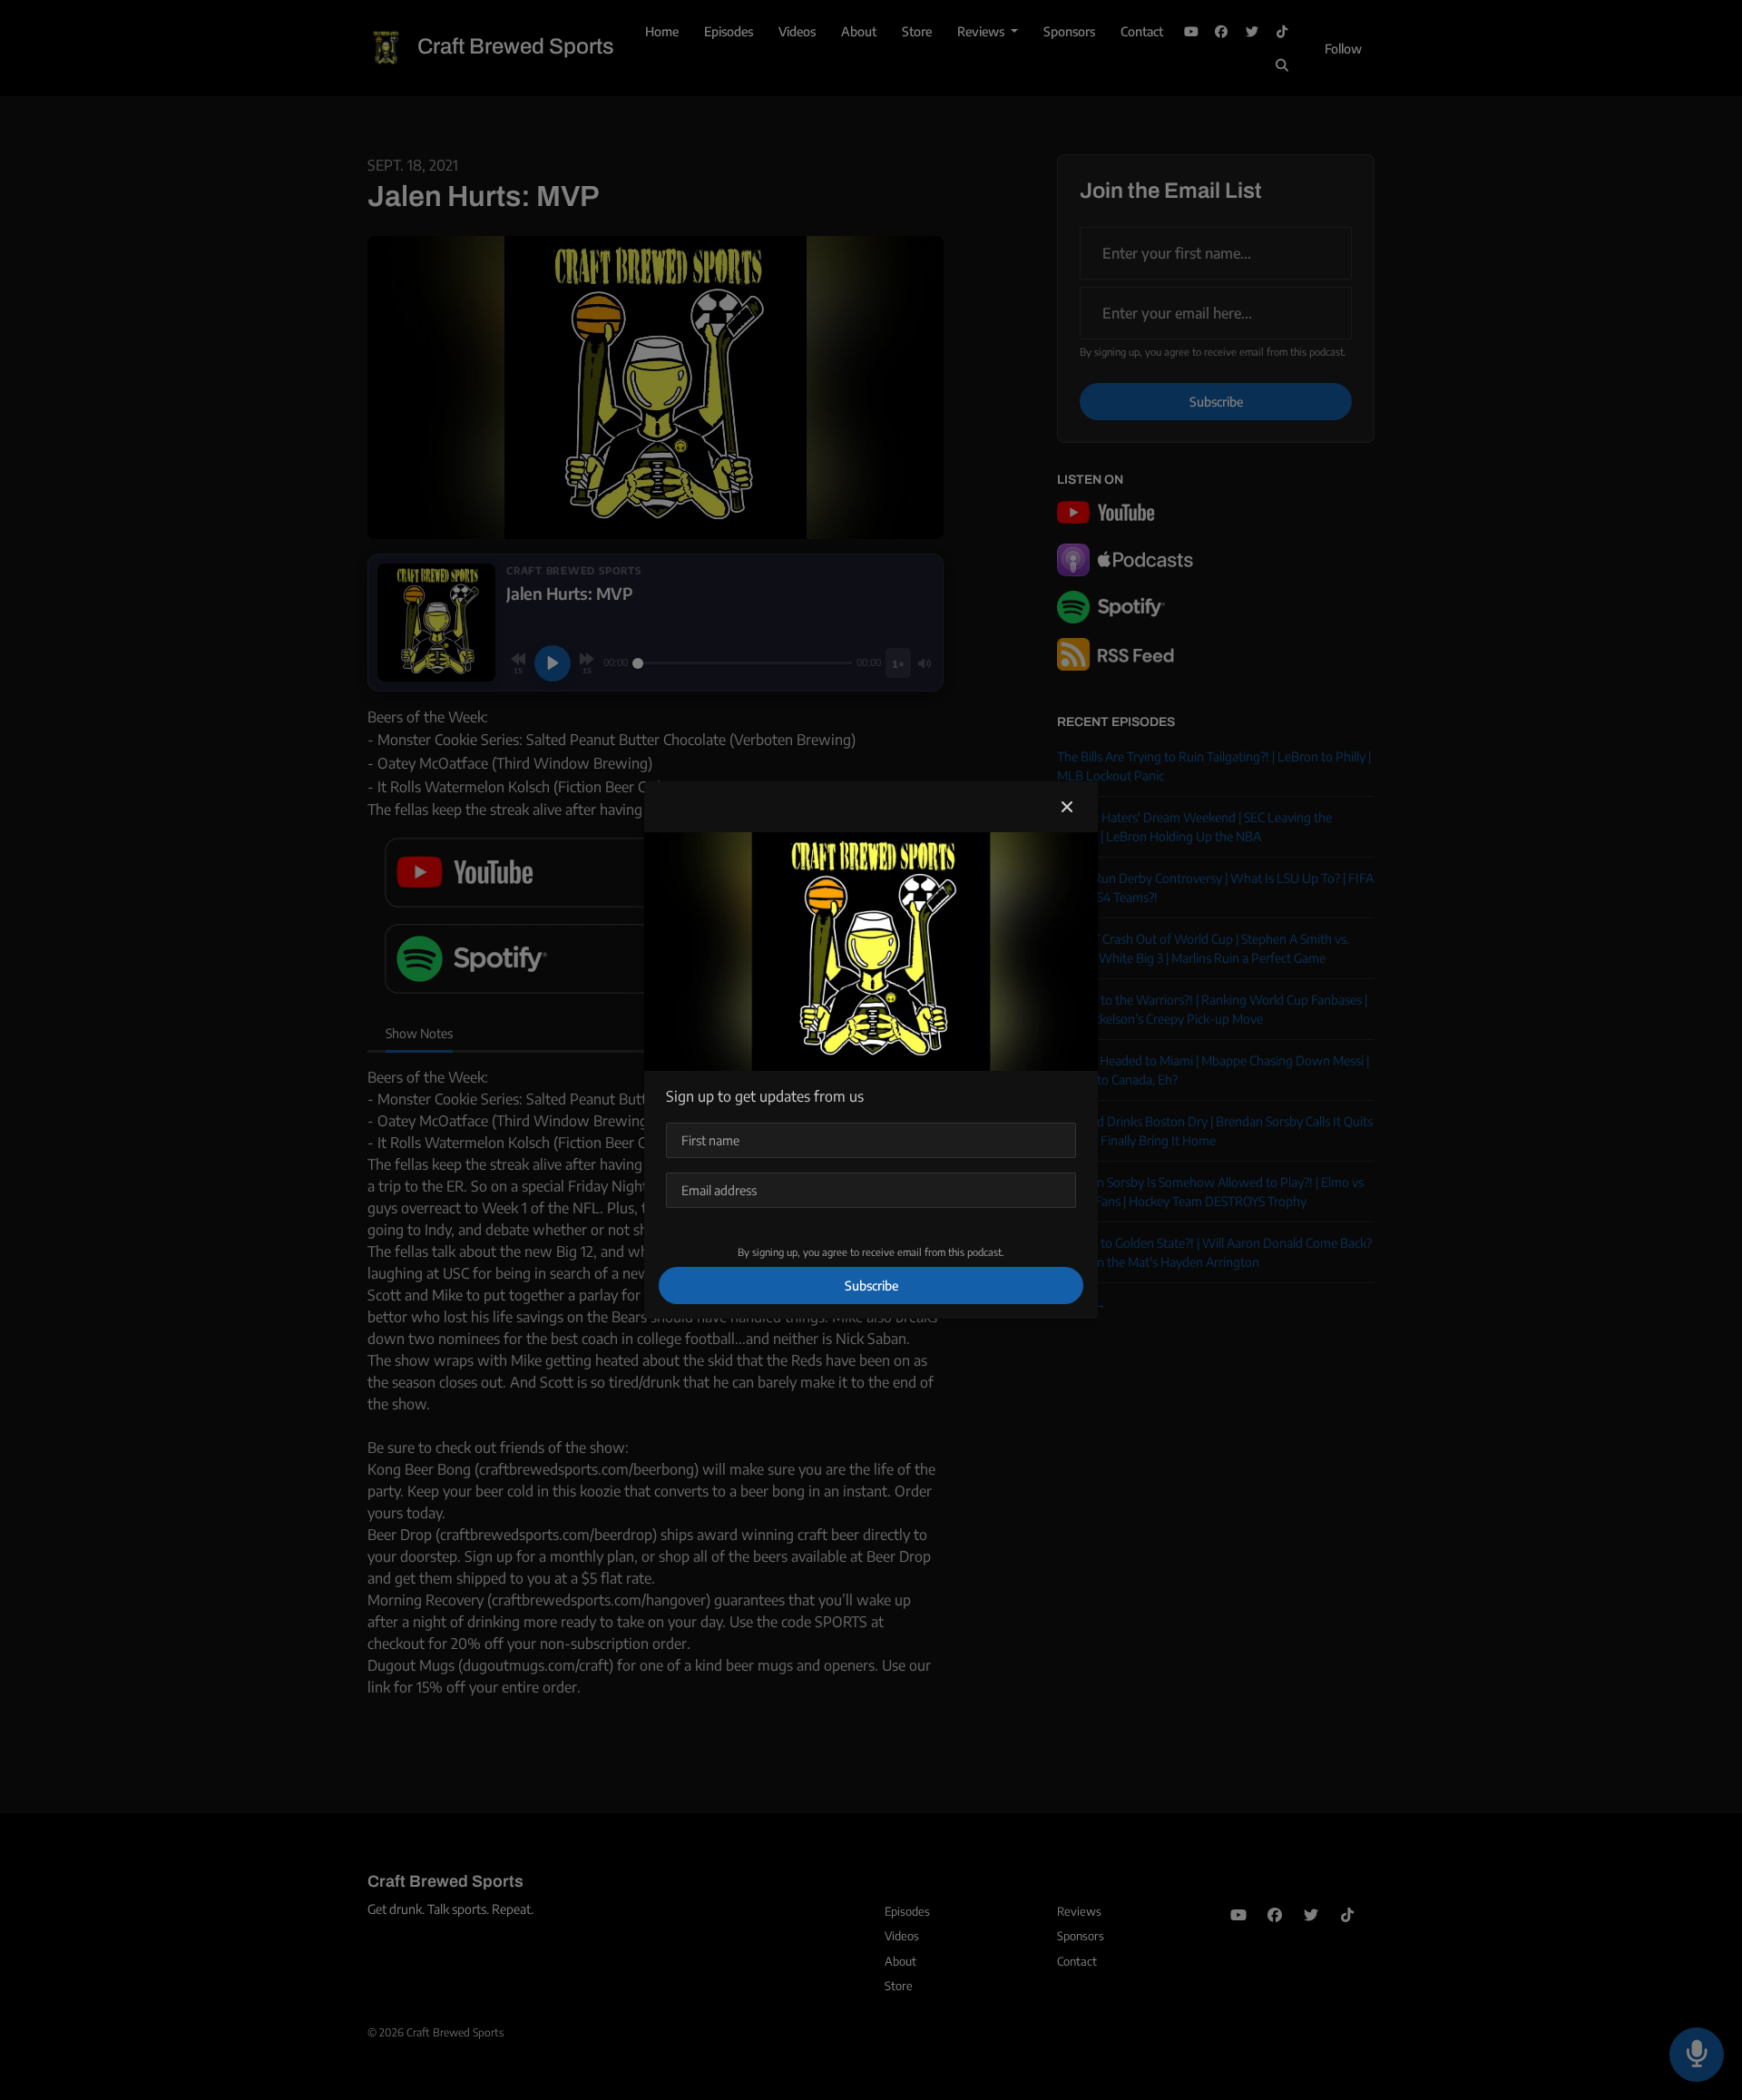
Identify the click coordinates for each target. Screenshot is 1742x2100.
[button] (1067, 807)
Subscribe (871, 1286)
